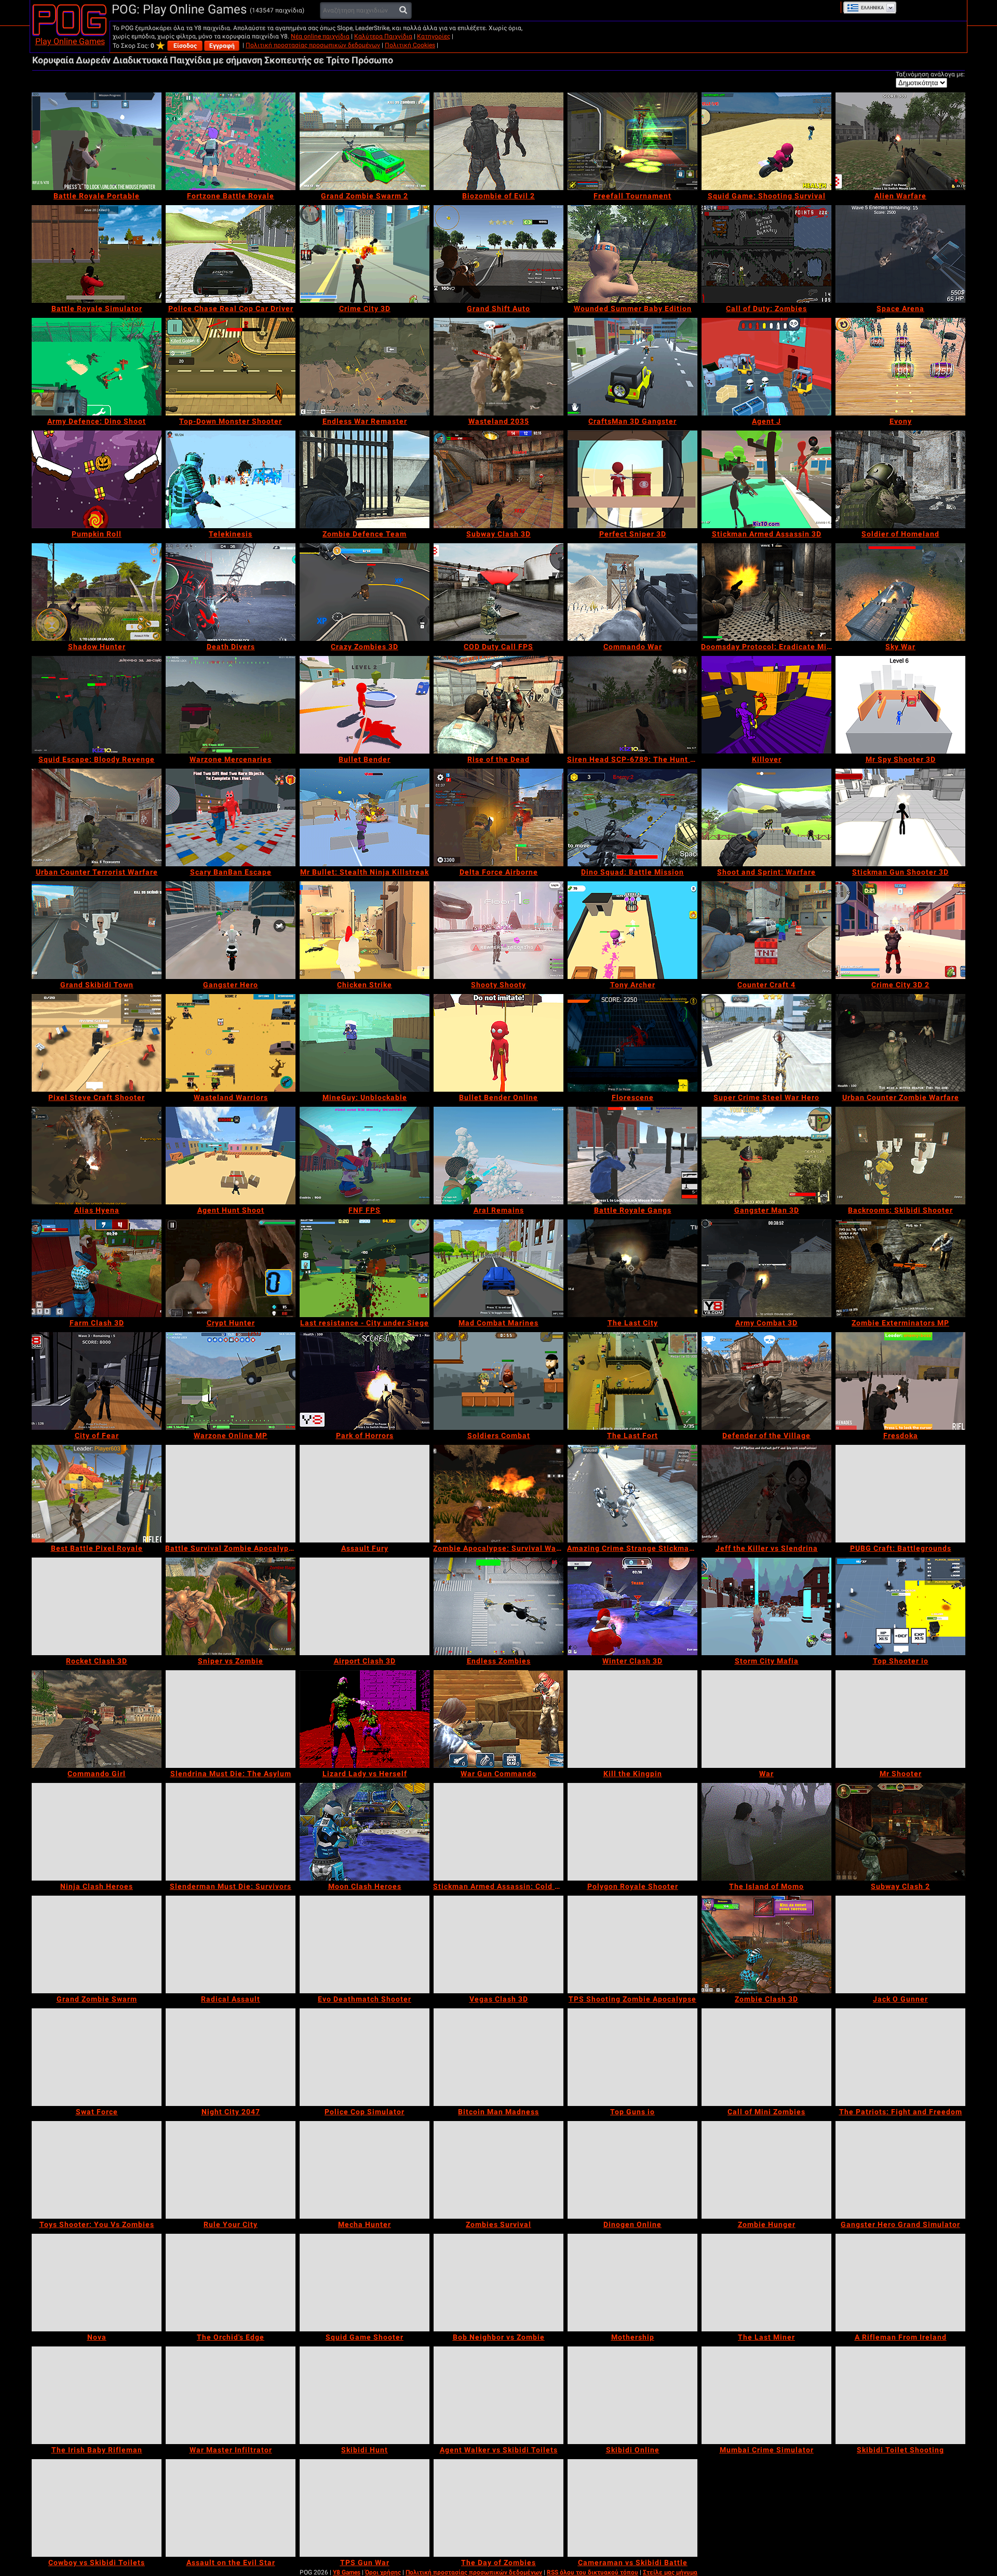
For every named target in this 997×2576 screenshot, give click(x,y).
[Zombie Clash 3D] (766, 1944)
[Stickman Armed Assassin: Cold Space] (498, 1832)
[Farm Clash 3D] (97, 1268)
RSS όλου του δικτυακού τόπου (592, 2572)
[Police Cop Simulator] (365, 2057)
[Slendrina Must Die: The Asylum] (231, 1719)
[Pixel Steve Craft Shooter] (97, 1043)
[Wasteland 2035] (498, 367)
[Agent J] (766, 367)
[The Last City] (632, 1268)
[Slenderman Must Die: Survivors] (231, 1832)
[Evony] (900, 367)
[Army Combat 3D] (766, 1268)
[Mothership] (632, 2283)
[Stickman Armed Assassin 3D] (766, 479)
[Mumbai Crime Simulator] (766, 2395)
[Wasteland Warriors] (231, 1043)
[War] (766, 1719)
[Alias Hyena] (97, 1156)
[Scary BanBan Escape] (231, 817)
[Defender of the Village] (766, 1381)
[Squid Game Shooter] (365, 2283)
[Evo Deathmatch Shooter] (365, 1944)
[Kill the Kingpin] (632, 1719)
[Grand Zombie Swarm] (97, 1944)
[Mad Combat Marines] (498, 1268)
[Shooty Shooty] (498, 930)
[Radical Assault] (231, 1944)
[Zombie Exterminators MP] (900, 1268)
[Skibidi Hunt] (365, 2395)
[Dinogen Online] (632, 2170)
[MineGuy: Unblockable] (365, 1043)
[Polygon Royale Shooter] (632, 1832)
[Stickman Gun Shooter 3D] (900, 817)
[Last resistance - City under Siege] (365, 1268)
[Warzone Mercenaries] (231, 705)
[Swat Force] (97, 2057)
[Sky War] (900, 592)
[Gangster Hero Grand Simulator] (900, 2170)
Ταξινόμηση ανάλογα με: (930, 74)
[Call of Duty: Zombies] (766, 254)
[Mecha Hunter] (365, 2170)
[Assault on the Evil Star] (231, 2508)
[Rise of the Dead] (498, 705)
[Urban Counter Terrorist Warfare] (97, 817)
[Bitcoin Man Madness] (498, 2057)
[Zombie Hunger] (766, 2170)
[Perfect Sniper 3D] (632, 479)
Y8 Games (347, 2572)
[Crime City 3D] (365, 254)
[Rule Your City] (231, 2170)
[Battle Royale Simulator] (97, 254)
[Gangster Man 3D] (766, 1156)
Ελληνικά (872, 8)
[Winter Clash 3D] (632, 1606)
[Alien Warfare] (900, 141)
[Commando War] (632, 592)
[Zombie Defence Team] (365, 479)
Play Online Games (70, 41)
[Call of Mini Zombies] (766, 2057)
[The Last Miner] (766, 2283)
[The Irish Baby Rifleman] (97, 2395)
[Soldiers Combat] (498, 1381)
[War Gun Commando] (498, 1719)
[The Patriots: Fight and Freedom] (900, 2057)
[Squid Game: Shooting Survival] (766, 141)
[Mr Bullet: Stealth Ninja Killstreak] (365, 817)
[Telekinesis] (231, 479)
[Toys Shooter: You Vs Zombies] (97, 2170)
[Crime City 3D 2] (900, 930)
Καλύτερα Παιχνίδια (383, 36)
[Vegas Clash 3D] (498, 1944)
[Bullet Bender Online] (498, 1043)
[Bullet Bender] (365, 705)
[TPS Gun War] (365, 2508)
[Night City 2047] (231, 2057)
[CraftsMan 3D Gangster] (632, 367)
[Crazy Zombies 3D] (365, 592)
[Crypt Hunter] (231, 1268)
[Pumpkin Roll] (97, 479)
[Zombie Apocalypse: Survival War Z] (498, 1494)
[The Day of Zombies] (498, 2508)
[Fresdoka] (900, 1381)
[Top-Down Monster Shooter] (231, 367)
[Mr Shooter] (900, 1719)
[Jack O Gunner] (900, 1944)
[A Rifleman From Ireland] (900, 2283)
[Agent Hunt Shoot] (231, 1156)
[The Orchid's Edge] (231, 2283)
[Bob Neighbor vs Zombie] (498, 2283)
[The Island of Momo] (766, 1832)
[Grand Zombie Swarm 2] (365, 141)
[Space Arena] (900, 254)
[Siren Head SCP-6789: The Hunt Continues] (632, 705)
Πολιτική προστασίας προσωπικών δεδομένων (313, 45)
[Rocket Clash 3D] (97, 1606)
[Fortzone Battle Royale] (231, 141)
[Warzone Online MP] (231, 1381)
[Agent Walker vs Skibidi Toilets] (498, 2395)
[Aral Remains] (498, 1156)
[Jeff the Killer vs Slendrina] (766, 1494)
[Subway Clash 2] (900, 1832)
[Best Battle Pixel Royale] (97, 1494)
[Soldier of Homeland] (900, 479)
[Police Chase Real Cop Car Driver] (231, 254)
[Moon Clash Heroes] (365, 1832)
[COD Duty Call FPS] (498, 592)
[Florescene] (632, 1043)
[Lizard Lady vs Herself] (365, 1719)
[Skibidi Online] (632, 2395)
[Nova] (97, 2283)
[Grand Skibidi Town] (97, 930)
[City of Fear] (97, 1381)
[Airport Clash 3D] (365, 1606)
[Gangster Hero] (231, 930)
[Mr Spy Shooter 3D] (900, 705)
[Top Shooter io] (900, 1606)
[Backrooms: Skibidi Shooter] (900, 1156)
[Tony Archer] (632, 930)
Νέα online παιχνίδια (320, 36)
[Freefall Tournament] (632, 141)
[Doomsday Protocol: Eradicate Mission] (766, 592)
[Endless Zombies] (498, 1606)
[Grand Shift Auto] (498, 254)
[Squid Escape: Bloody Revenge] (97, 705)
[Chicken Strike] (365, 930)
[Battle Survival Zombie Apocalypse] (231, 1494)
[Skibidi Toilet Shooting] (900, 2395)
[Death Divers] (231, 592)
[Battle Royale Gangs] (632, 1156)
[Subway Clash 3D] (498, 479)
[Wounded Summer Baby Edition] (632, 254)
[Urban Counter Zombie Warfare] (900, 1043)
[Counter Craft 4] (766, 930)
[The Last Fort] (632, 1381)
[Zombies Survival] (498, 2170)
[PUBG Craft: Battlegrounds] (900, 1494)
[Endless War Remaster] (365, 367)
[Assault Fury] (365, 1494)
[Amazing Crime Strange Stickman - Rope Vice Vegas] (632, 1494)
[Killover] (766, 705)
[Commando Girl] (97, 1719)
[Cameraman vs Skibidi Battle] (632, 2508)
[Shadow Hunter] (97, 592)
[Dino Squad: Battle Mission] (632, 817)
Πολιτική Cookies (410, 45)
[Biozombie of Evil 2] (498, 141)
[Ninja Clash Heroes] (97, 1832)
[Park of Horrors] (365, 1381)
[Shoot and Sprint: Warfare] (766, 817)
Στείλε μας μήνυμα (670, 2572)
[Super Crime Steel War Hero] (766, 1043)
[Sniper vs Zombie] (231, 1606)
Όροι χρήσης (383, 2572)
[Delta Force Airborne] (498, 817)
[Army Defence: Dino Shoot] (97, 367)
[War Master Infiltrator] (231, 2395)
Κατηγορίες (434, 36)
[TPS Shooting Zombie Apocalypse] (632, 1944)
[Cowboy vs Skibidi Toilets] (97, 2508)
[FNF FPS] (365, 1156)
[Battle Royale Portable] (97, 141)
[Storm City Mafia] (766, 1606)
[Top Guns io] (632, 2057)
